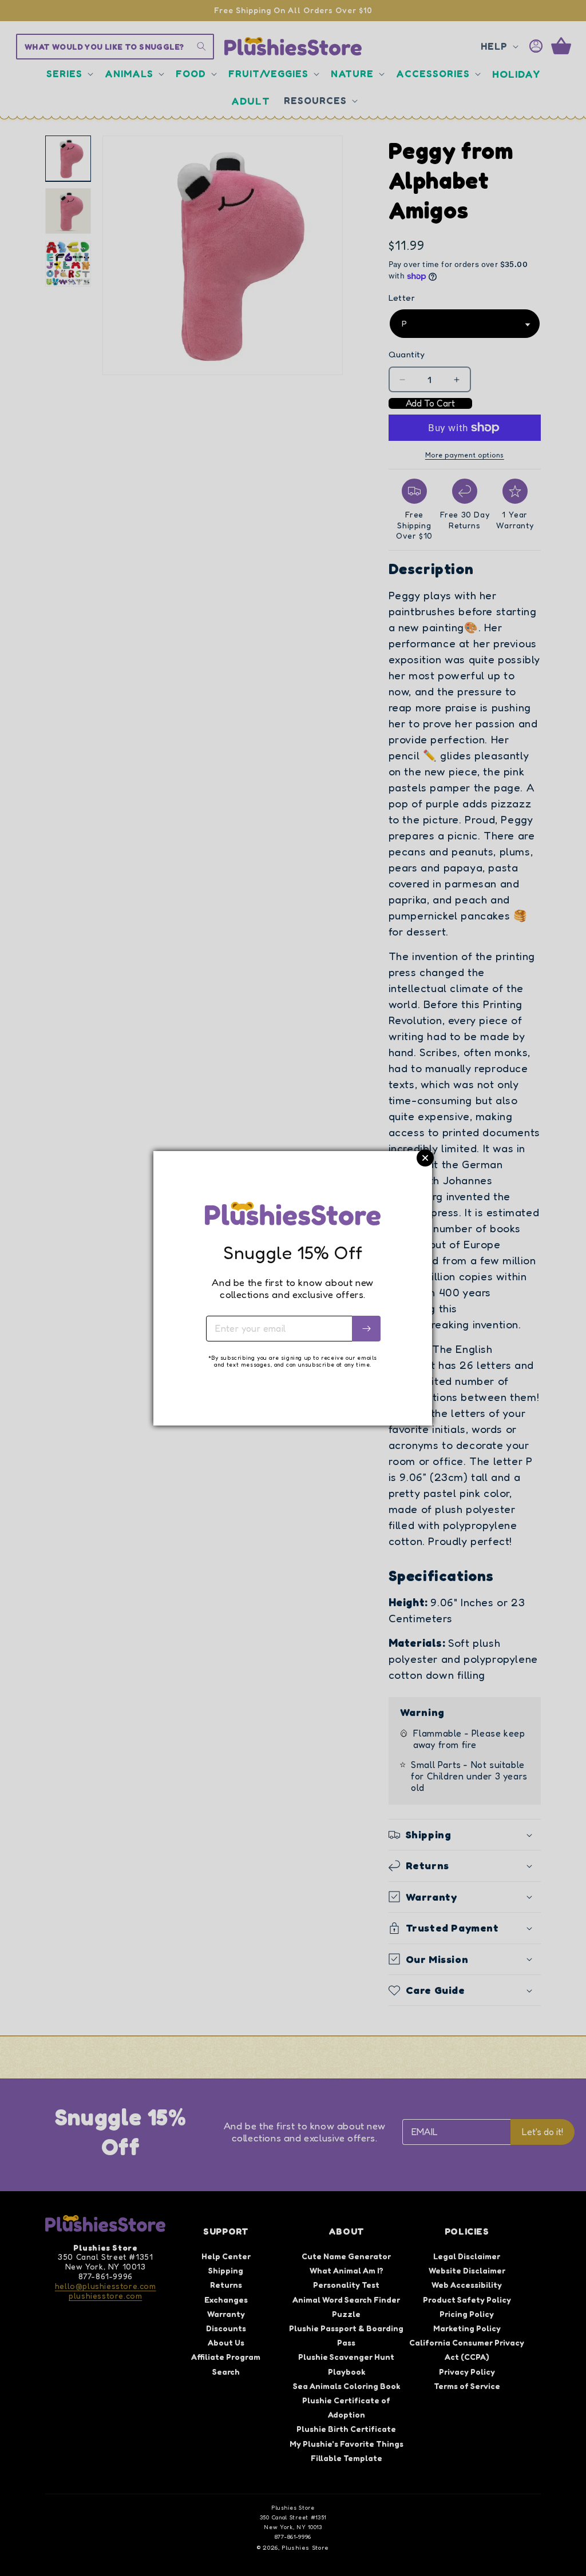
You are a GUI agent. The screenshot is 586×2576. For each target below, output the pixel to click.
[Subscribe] (366, 1329)
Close (425, 1158)
